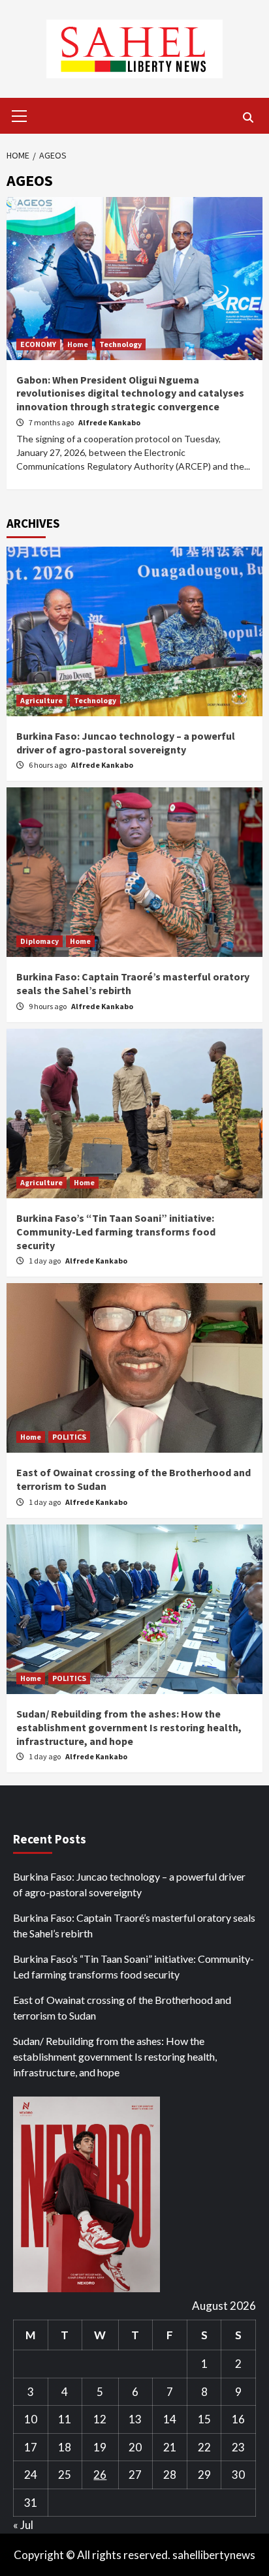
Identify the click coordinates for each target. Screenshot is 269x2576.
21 (170, 2447)
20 (135, 2447)
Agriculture (41, 700)
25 (65, 2475)
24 (31, 2475)
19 (100, 2447)
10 (31, 2419)
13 (135, 2419)
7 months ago (52, 422)
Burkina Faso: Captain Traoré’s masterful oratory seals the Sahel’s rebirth (134, 1925)
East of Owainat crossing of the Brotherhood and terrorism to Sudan (122, 2008)
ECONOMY (38, 344)
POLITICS (69, 1437)
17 (31, 2447)
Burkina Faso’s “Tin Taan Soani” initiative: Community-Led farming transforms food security (116, 1232)
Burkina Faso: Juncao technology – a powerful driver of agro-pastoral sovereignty (126, 743)
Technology (120, 344)
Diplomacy (40, 941)
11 (65, 2419)
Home (78, 344)
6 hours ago (48, 765)
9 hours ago (48, 1006)
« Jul (23, 2525)
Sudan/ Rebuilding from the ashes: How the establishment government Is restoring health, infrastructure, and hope (129, 1727)
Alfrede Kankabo (109, 422)
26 (100, 2475)
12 (100, 2419)
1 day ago (45, 1261)
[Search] (248, 117)
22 (204, 2447)
